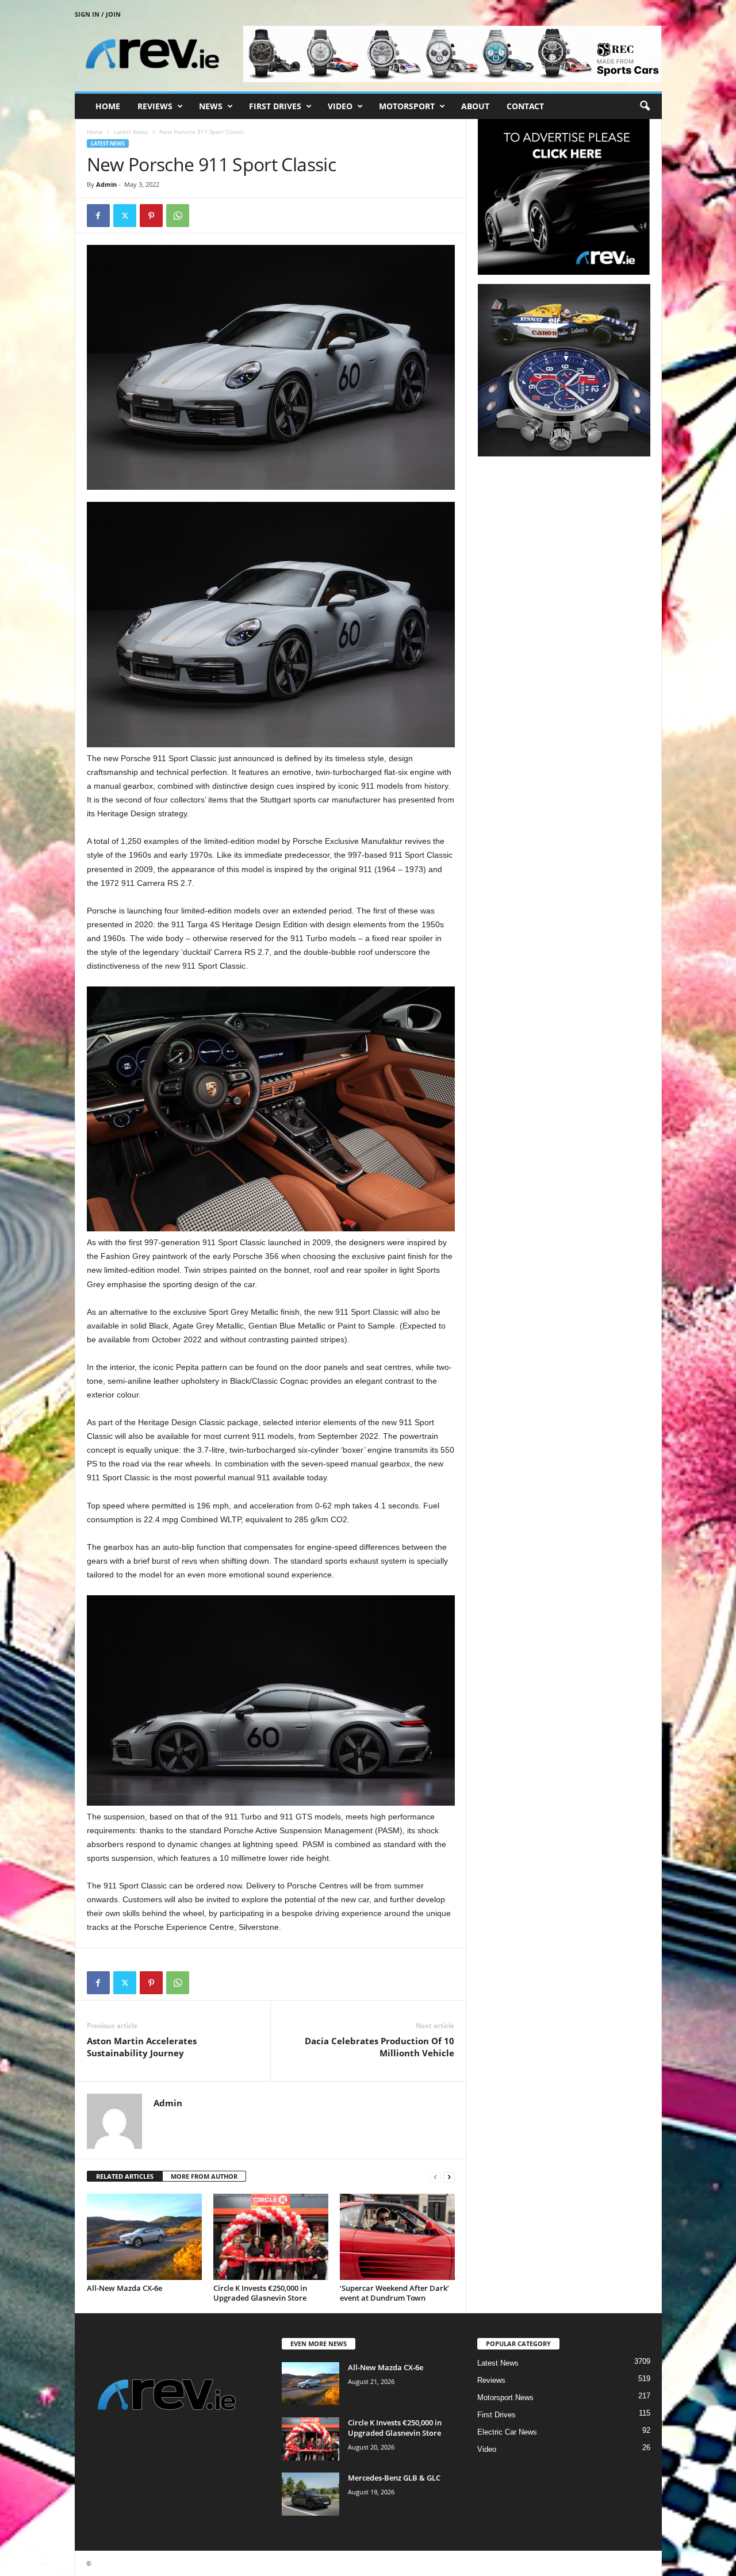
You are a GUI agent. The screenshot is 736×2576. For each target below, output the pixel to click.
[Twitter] (125, 216)
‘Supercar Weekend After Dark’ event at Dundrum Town (394, 2293)
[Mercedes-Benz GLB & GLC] (310, 2494)
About (475, 106)
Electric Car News (507, 2432)
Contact (525, 106)
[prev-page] (435, 2177)
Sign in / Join (98, 14)
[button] (645, 106)
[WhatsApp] (178, 216)
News (211, 106)
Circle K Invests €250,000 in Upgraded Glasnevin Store (260, 2293)
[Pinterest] (151, 216)
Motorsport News (505, 2398)
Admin (106, 184)
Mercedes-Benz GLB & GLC (394, 2478)
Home (108, 106)
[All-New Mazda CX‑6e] (144, 2237)
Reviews (155, 106)
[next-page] (449, 2177)
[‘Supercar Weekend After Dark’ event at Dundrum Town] (397, 2237)
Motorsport (407, 106)
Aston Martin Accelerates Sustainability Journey (142, 2047)
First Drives (275, 106)
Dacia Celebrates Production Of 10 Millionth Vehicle (379, 2047)
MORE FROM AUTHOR (204, 2176)
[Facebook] (98, 216)
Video (340, 106)
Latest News (131, 132)
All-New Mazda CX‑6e (124, 2288)
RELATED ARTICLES (125, 2176)
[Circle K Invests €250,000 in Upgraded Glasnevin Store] (271, 2237)
